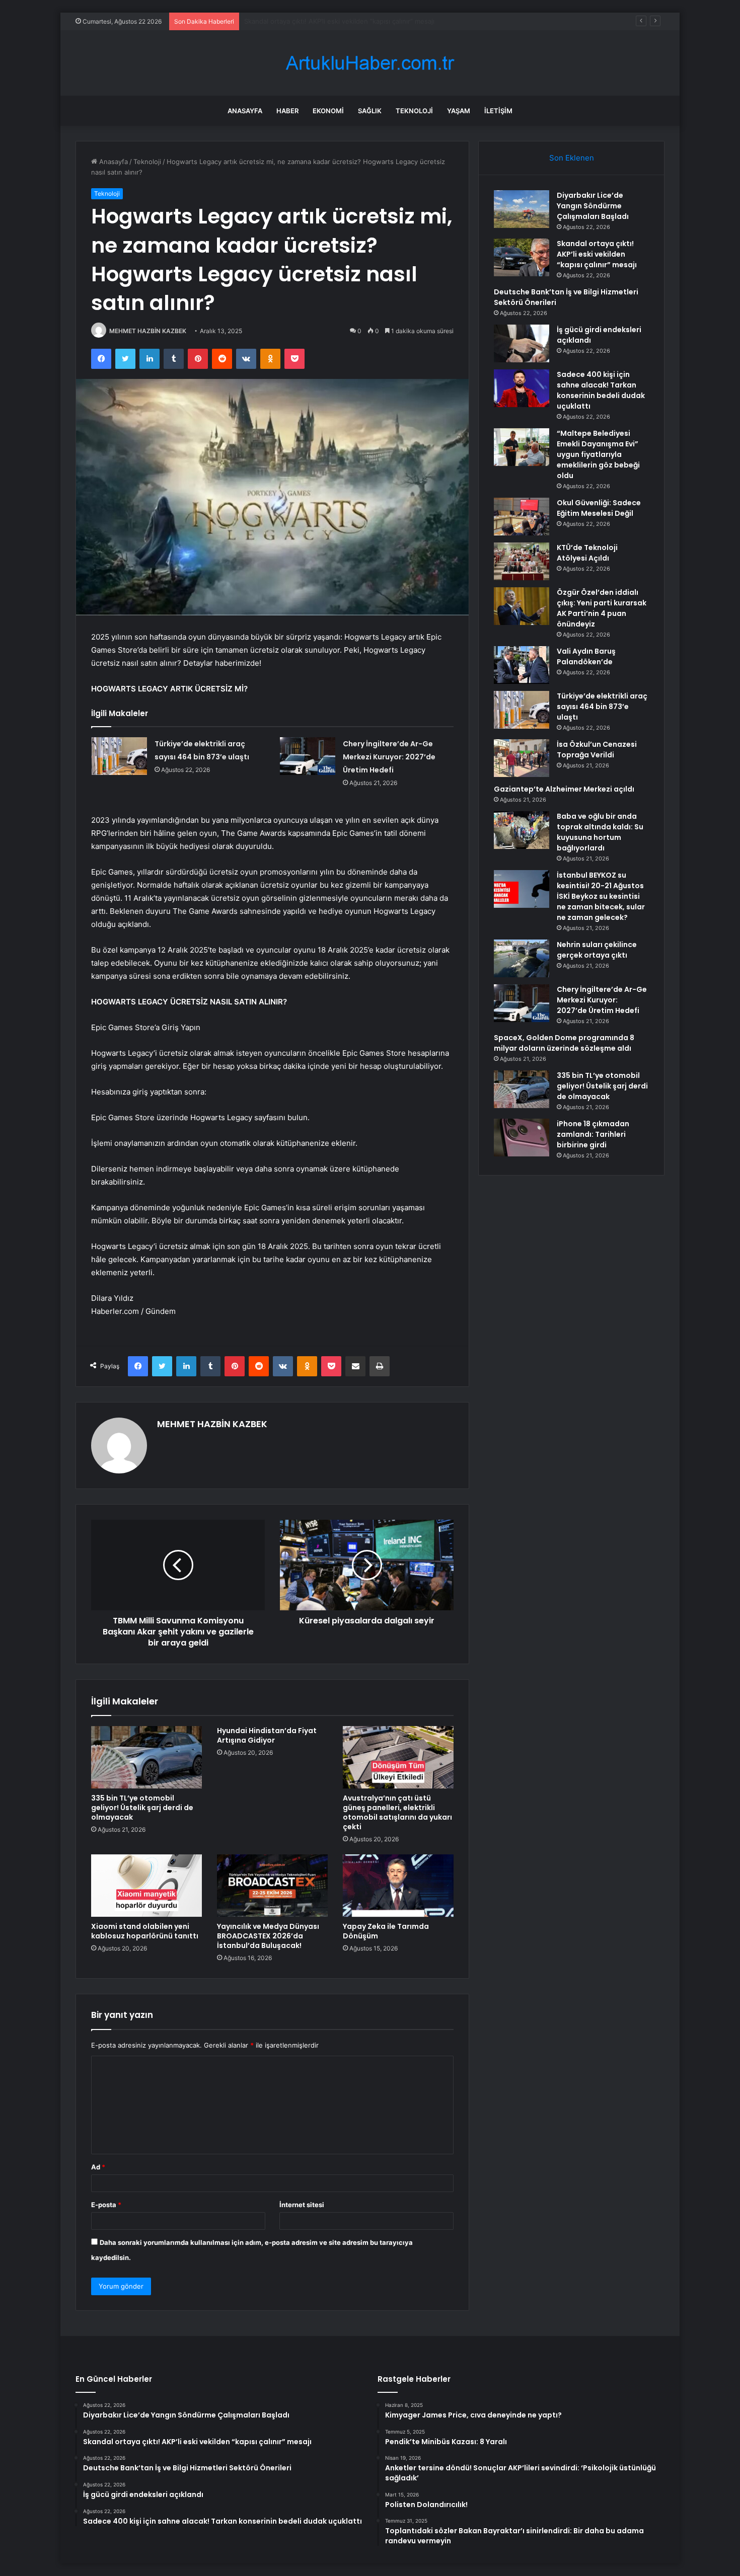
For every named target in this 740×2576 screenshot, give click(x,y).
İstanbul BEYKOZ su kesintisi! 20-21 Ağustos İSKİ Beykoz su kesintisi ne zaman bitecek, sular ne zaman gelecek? (601, 896)
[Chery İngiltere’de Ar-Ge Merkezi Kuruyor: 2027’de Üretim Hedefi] (308, 756)
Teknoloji (414, 111)
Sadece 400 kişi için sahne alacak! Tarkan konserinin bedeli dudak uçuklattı (601, 390)
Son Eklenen (572, 158)
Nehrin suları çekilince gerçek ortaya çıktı (597, 950)
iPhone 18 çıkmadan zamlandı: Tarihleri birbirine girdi (593, 1134)
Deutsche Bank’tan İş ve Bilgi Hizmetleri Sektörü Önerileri (334, 21)
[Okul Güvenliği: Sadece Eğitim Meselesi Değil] (522, 517)
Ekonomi (328, 111)
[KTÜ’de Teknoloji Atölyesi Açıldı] (522, 561)
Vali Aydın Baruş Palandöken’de (586, 656)
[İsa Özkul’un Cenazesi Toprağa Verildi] (522, 758)
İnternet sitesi (302, 2205)
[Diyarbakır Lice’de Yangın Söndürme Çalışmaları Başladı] (522, 209)
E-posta (106, 2205)
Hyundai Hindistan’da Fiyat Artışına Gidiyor (267, 1735)
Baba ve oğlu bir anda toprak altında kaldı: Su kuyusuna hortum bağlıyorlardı (600, 832)
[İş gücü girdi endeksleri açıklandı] (522, 343)
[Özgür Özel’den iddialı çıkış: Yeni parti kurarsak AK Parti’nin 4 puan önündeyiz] (522, 606)
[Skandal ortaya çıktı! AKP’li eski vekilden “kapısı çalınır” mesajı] (522, 257)
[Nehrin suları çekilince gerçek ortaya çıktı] (522, 958)
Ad (98, 2167)
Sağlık (370, 111)
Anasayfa (245, 111)
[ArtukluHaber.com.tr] (370, 63)
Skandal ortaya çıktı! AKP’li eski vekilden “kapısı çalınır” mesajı (597, 254)
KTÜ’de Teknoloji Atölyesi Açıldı (587, 553)
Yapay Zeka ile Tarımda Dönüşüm (386, 1931)
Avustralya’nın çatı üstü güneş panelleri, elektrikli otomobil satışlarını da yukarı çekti (397, 1812)
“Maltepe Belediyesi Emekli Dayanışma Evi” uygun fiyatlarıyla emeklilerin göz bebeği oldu (598, 454)
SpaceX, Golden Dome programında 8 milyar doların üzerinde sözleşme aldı (564, 1043)
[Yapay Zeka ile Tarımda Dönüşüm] (398, 1886)
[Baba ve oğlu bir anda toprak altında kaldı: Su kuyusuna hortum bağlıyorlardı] (522, 830)
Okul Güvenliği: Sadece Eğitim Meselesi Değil (599, 508)
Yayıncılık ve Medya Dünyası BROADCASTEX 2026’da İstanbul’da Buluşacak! (268, 1936)
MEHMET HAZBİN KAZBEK (148, 331)
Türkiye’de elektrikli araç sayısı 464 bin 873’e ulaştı (602, 707)
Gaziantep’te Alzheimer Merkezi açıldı (564, 789)
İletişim (498, 111)
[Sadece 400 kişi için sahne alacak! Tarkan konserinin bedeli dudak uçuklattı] (522, 388)
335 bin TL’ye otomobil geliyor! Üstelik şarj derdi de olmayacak (142, 1808)
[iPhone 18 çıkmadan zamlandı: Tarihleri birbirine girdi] (522, 1138)
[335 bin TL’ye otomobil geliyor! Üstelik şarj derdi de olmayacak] (146, 1757)
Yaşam (459, 111)
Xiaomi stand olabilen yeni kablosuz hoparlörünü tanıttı (145, 1931)
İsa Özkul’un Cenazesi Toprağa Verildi (597, 750)
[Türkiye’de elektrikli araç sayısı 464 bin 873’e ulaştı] (119, 756)
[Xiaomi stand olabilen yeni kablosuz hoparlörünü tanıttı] (146, 1886)
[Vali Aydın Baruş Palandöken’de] (522, 665)
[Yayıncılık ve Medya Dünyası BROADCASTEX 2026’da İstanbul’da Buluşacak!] (272, 1886)
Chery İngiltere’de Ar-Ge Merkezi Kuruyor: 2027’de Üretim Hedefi (389, 757)
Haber (287, 111)
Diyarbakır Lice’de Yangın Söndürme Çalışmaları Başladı (593, 206)
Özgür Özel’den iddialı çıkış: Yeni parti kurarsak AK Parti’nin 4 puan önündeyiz (602, 608)
